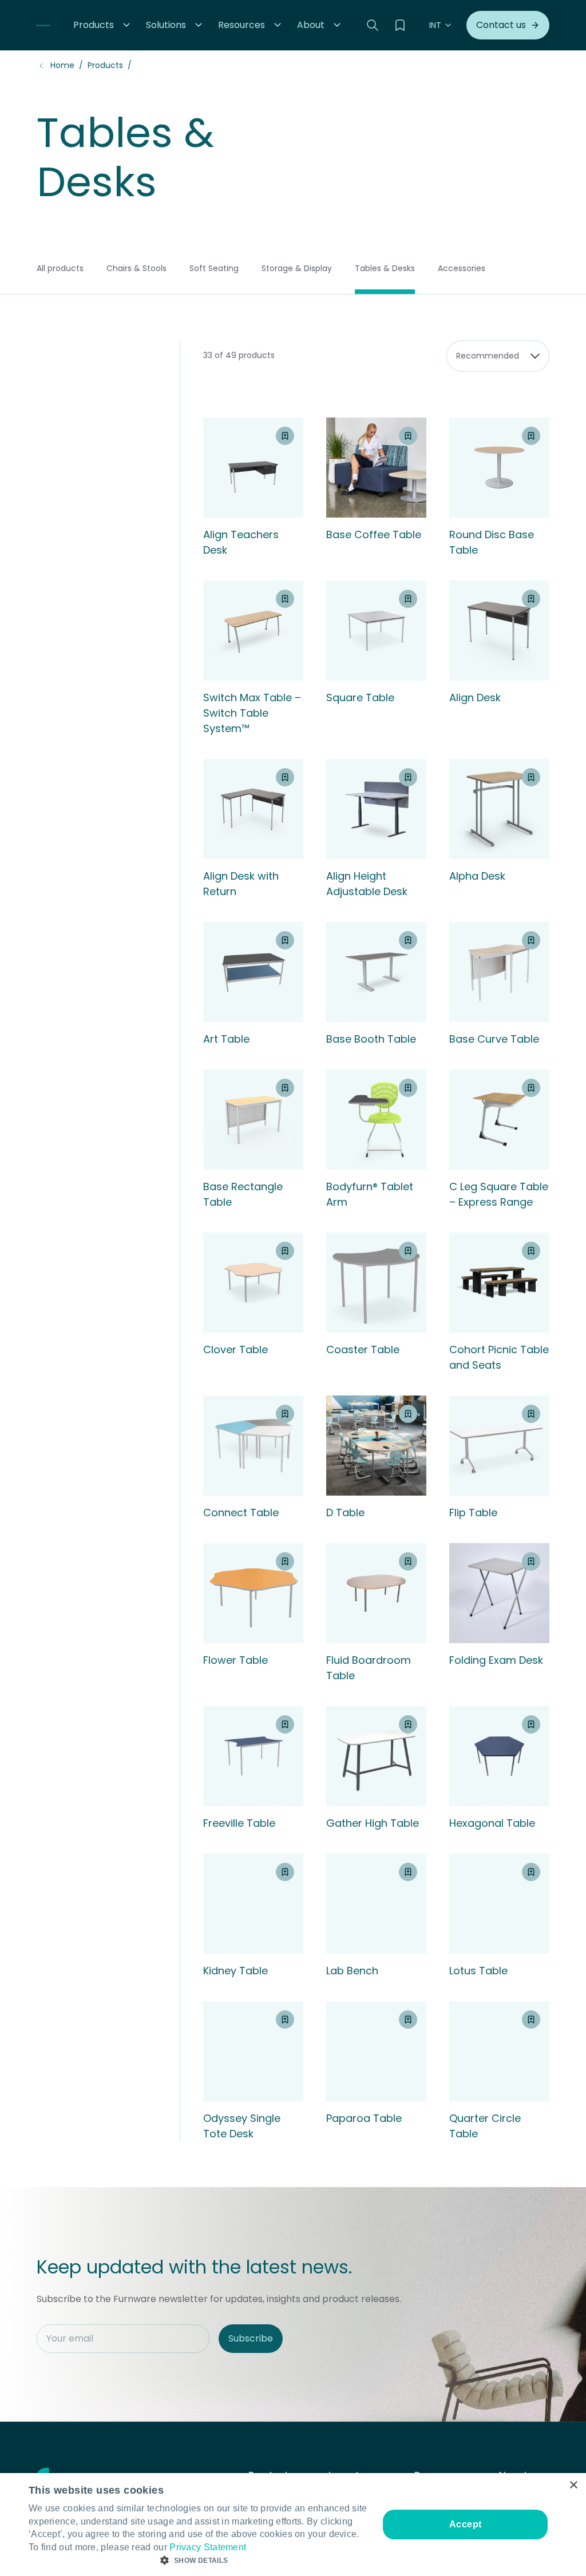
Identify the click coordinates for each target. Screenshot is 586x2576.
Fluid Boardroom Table (369, 1668)
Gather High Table (373, 1823)
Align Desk (475, 697)
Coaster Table (363, 1349)
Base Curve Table (494, 1039)
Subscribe (251, 2338)
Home (62, 65)
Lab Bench (352, 1971)
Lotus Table (478, 1971)
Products (105, 65)
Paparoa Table (364, 2118)
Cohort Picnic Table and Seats (499, 1357)
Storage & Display (297, 268)
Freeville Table (239, 1823)
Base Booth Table (371, 1039)
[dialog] (293, 2525)
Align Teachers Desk (241, 542)
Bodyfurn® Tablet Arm (370, 1194)
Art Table (226, 1039)
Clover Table (235, 1349)
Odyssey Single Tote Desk (242, 2126)
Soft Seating (214, 268)
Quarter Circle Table (485, 2126)
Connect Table (241, 1512)
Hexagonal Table (492, 1823)
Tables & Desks (385, 268)
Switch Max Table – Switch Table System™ (252, 713)
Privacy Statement (208, 2547)
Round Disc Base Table (492, 542)
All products (60, 268)
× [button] (573, 2485)
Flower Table (235, 1660)
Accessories (462, 268)
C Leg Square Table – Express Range (499, 1194)
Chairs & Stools (136, 268)
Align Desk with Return (241, 884)
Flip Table (473, 1512)
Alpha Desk (477, 876)
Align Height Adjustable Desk (367, 884)
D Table (345, 1512)
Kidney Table (235, 1971)
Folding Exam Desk (496, 1660)
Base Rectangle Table (243, 1194)
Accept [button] (465, 2524)
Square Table (360, 697)
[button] (103, 25)
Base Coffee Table (374, 534)
